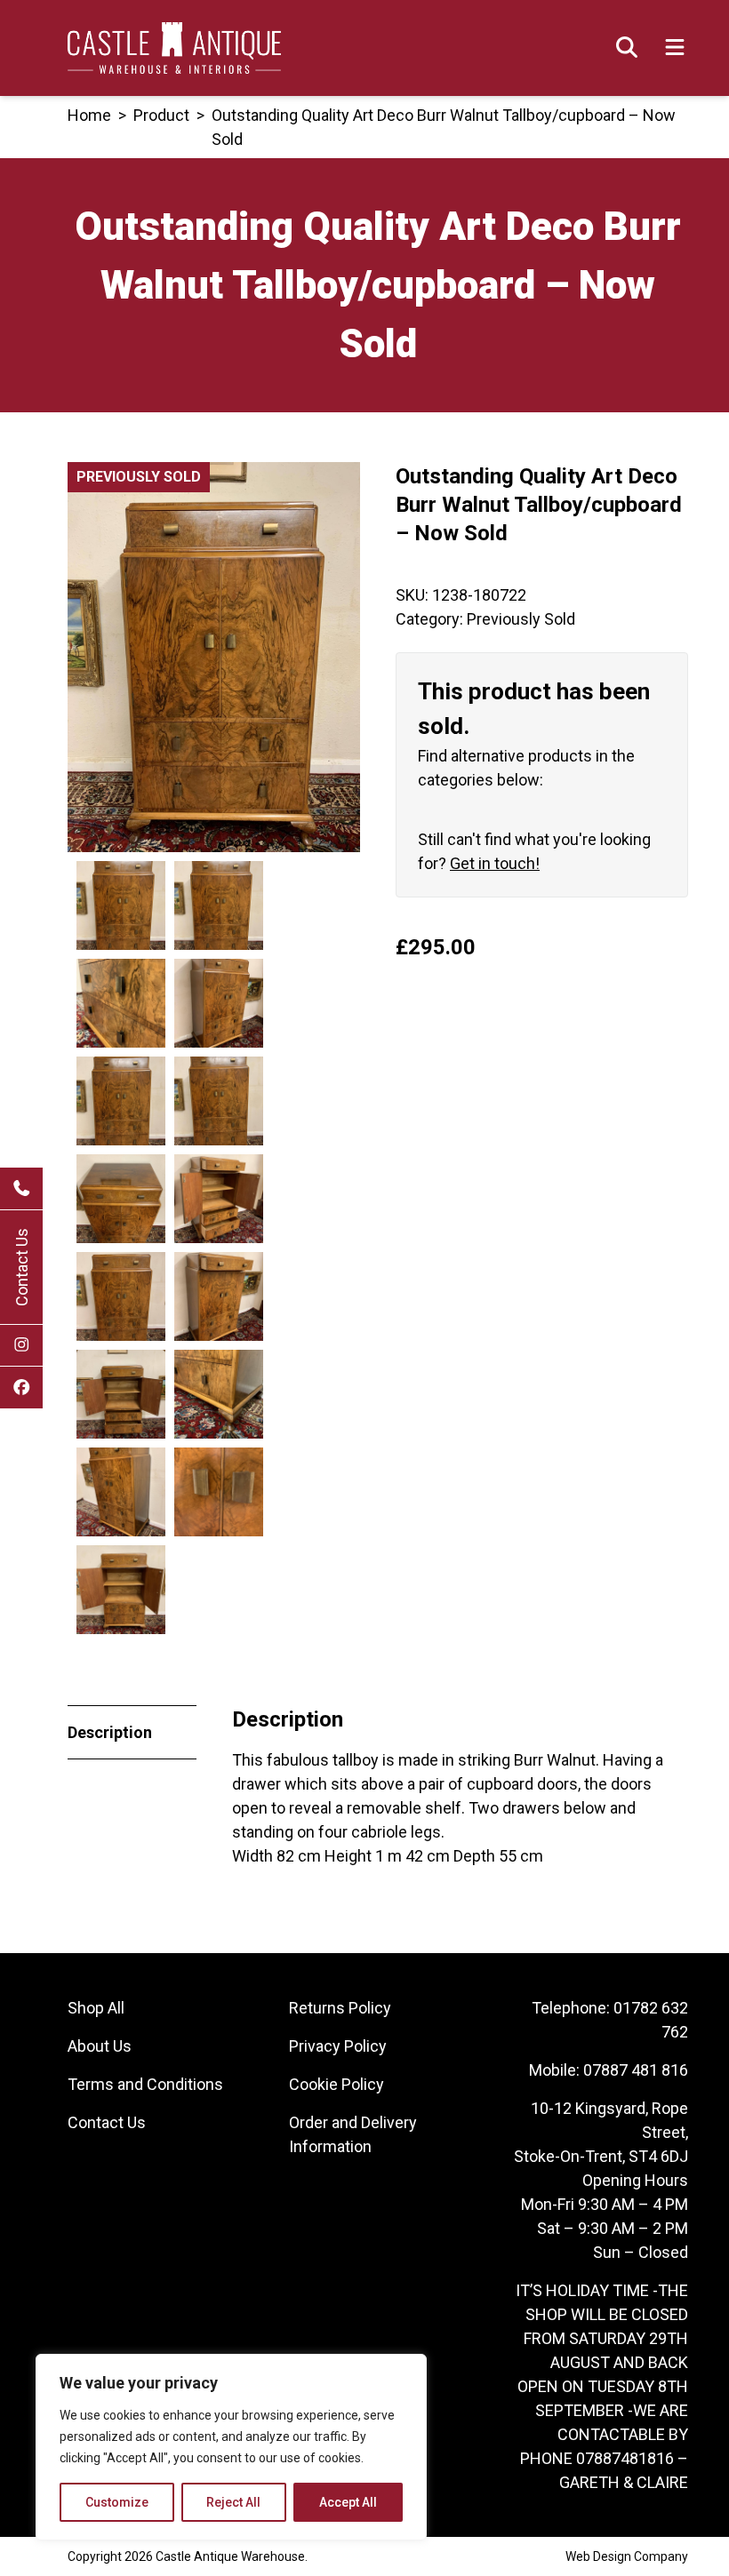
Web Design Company (627, 2556)
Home (89, 115)
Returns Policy (340, 2008)
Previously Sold (521, 619)
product (161, 115)
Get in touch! (495, 863)
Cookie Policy (336, 2084)
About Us (100, 2046)
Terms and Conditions (145, 2084)
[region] (231, 2447)
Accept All (348, 2502)
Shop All (96, 2008)
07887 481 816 (636, 2070)
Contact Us (22, 1267)
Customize (117, 2502)
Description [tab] (110, 1732)
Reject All (233, 2502)
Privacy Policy (338, 2046)
